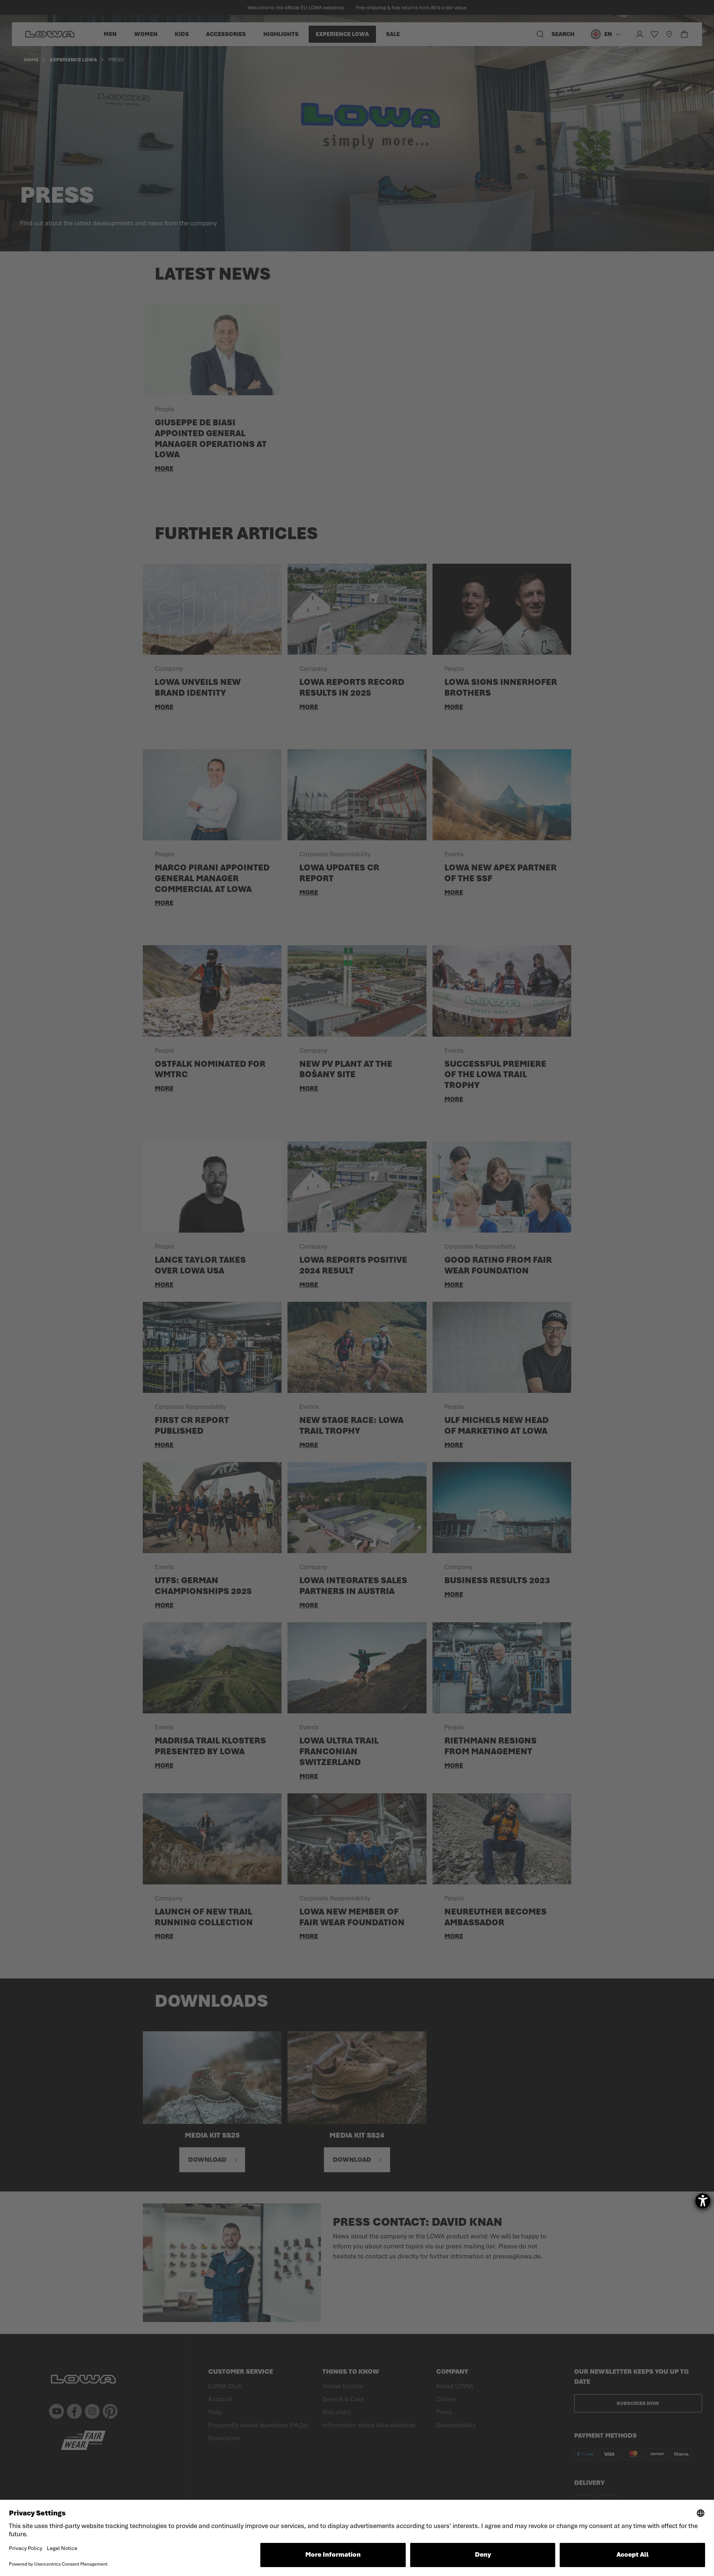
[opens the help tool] (703, 2201)
